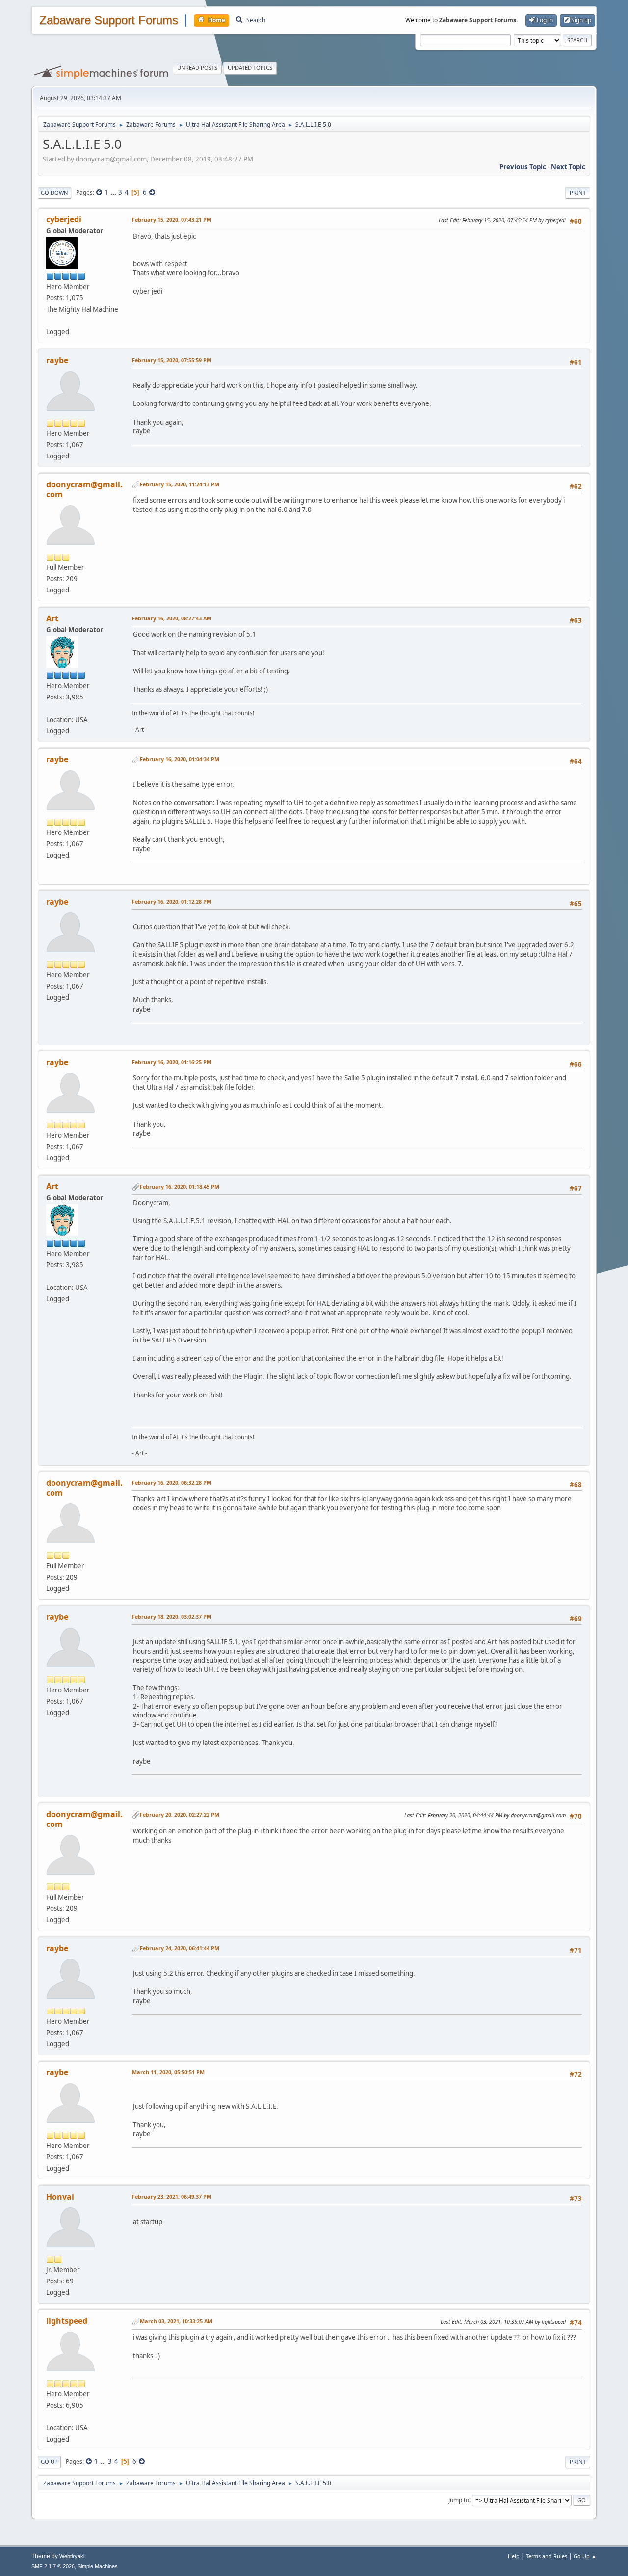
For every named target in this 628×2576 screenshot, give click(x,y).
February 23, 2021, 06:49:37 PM (172, 2196)
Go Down (54, 193)
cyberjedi (64, 219)
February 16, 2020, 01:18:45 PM (180, 1187)
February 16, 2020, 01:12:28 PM (172, 901)
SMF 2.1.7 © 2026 (53, 2566)
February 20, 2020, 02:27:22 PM (180, 1814)
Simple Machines (98, 2566)
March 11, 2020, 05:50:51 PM (168, 2072)
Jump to (459, 2500)
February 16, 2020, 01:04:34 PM (180, 759)
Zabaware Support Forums (109, 20)
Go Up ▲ (585, 2556)
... (114, 192)
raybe (57, 360)
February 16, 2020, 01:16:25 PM (172, 1062)
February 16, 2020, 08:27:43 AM (172, 618)
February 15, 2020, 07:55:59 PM (172, 360)
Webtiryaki (72, 2556)
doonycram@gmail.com (84, 489)
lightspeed (67, 2321)
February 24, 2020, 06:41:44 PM (180, 1948)
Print (578, 193)
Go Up (49, 2461)
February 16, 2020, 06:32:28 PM (172, 1483)
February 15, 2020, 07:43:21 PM (172, 220)
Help (514, 2556)
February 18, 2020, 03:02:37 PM (172, 1617)
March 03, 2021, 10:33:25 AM (176, 2321)
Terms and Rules (547, 2556)
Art (52, 618)
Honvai (60, 2197)
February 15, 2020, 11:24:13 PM (180, 484)
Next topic (568, 167)
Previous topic (523, 167)
